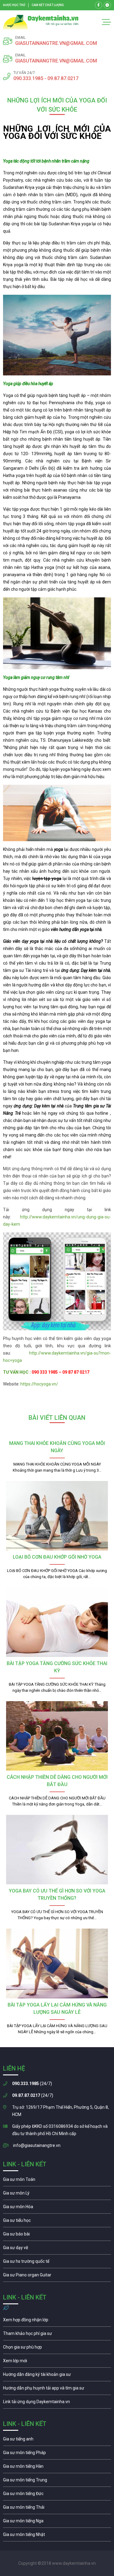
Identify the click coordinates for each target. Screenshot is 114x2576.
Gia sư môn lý (57, 2195)
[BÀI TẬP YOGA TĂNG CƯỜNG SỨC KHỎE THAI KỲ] (57, 1622)
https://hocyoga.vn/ (39, 1384)
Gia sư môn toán (57, 2181)
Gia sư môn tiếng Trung (57, 2481)
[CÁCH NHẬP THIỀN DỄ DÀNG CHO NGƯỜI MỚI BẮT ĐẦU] (57, 1736)
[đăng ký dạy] (41, 22)
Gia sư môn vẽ (57, 2249)
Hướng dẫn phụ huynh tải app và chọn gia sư (57, 2390)
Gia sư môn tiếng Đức (57, 2495)
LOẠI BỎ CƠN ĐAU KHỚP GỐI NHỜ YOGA (57, 1557)
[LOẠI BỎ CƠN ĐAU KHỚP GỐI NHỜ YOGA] (57, 1516)
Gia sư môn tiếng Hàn (57, 2468)
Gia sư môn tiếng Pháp (57, 2454)
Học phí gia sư (57, 2335)
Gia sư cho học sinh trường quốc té (57, 2263)
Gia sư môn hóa (57, 2208)
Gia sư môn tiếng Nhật (57, 2536)
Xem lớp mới (57, 2362)
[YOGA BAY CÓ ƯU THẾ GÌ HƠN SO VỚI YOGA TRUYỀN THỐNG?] (57, 1850)
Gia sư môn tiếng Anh (57, 2440)
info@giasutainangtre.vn (37, 2145)
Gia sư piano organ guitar (57, 2276)
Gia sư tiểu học (57, 2222)
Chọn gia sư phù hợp (57, 2349)
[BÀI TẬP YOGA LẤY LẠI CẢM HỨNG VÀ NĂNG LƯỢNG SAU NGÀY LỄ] (57, 1963)
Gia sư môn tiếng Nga (57, 2403)
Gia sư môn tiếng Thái (57, 2509)
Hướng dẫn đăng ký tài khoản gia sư (57, 2376)
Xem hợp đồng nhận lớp (57, 2321)
